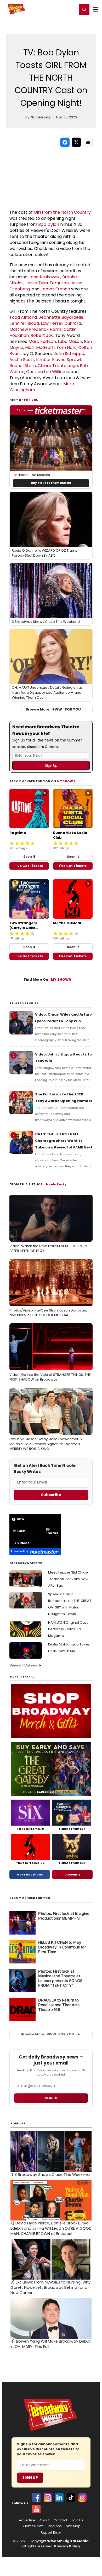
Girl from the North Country (62, 212)
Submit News (33, 2526)
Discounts (72, 1874)
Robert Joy (42, 335)
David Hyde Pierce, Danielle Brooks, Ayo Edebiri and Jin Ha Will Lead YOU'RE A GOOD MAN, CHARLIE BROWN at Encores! (51, 2228)
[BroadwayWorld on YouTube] (36, 2509)
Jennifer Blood (24, 323)
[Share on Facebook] (65, 142)
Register (56, 9)
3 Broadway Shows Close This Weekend (50, 2175)
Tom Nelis (66, 348)
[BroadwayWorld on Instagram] (48, 2497)
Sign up (51, 2098)
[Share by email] (88, 142)
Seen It (29, 857)
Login (71, 9)
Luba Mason (70, 341)
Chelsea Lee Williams (47, 372)
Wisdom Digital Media (68, 2541)
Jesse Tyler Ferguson (47, 283)
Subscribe (51, 1495)
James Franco (55, 289)
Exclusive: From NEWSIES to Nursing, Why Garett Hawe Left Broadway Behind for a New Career (50, 2287)
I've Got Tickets (29, 866)
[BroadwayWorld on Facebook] (36, 2497)
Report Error (51, 2533)
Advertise (27, 2520)
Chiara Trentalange (58, 366)
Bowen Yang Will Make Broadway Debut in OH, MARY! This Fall (51, 2344)
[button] (84, 9)
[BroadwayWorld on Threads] (82, 2497)
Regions (55, 2526)
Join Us (77, 2520)
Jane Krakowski (44, 277)
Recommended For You (30, 1898)
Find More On (47, 979)
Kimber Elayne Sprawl (58, 360)
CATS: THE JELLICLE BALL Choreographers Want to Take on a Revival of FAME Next (64, 1141)
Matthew (19, 329)
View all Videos (23, 1665)
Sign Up (30, 2478)
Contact (60, 2520)
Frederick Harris (45, 329)
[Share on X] (76, 142)
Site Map (73, 2526)
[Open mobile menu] (96, 9)
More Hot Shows (30, 1874)
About (44, 2520)
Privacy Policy (67, 2546)
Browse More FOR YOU (53, 709)
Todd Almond (23, 317)
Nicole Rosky (56, 1184)
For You (31, 400)
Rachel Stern (23, 366)
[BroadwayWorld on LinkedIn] (59, 2497)
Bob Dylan (49, 224)
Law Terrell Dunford (61, 323)
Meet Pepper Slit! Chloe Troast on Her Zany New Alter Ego (68, 1579)
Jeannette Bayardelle (61, 317)
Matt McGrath (40, 348)
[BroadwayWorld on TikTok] (71, 2497)
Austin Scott (22, 360)
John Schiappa (69, 354)
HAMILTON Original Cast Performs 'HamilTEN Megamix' (68, 1629)
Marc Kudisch (42, 341)
